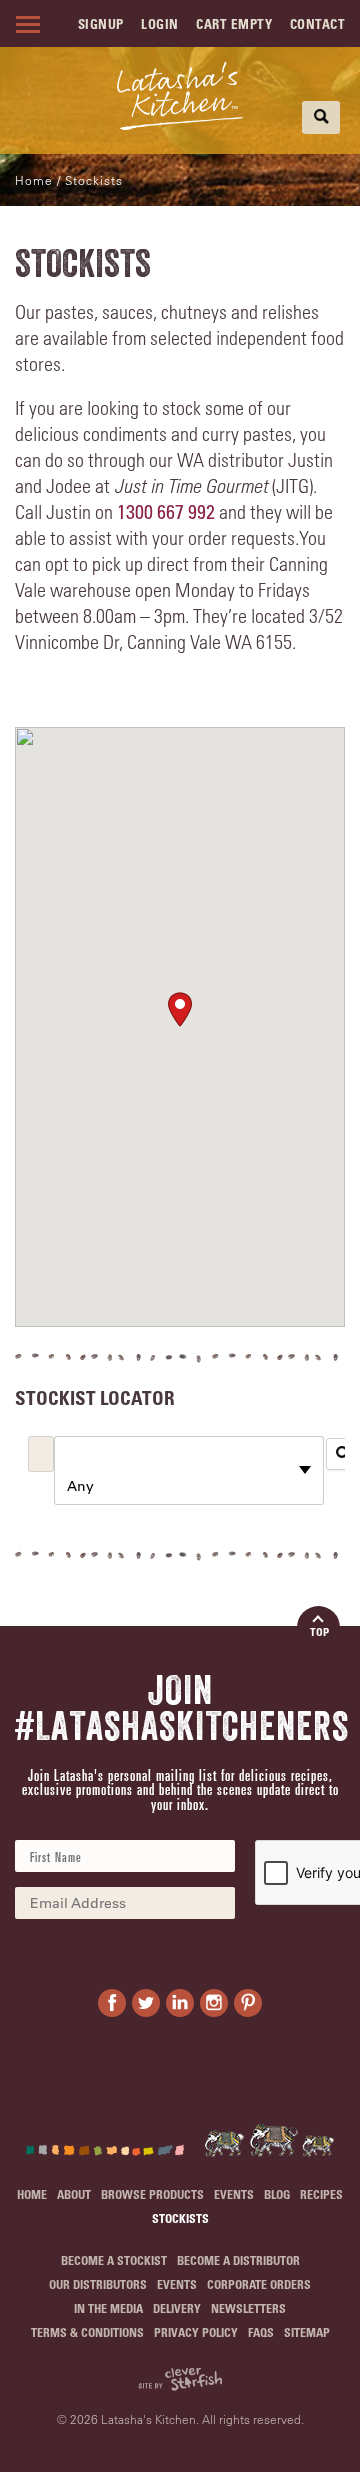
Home (34, 180)
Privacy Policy (196, 2332)
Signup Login (128, 23)
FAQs (261, 2332)
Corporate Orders (259, 2284)
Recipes (321, 2194)
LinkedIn (180, 2003)
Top (319, 1631)
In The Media (108, 2308)
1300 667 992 (166, 511)
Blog (277, 2194)
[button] (180, 1009)
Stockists (180, 2218)
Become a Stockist (114, 2260)
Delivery (177, 2308)
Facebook (112, 2003)
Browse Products (152, 2194)
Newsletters (248, 2308)
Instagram (214, 2003)
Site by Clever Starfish (180, 2379)
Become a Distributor (238, 2260)
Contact (318, 23)
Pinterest (248, 2003)
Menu (25, 24)
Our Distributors (98, 2284)
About (74, 2194)
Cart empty (234, 23)
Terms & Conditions (87, 2332)
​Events (234, 2194)
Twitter (146, 2003)
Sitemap (307, 2332)
